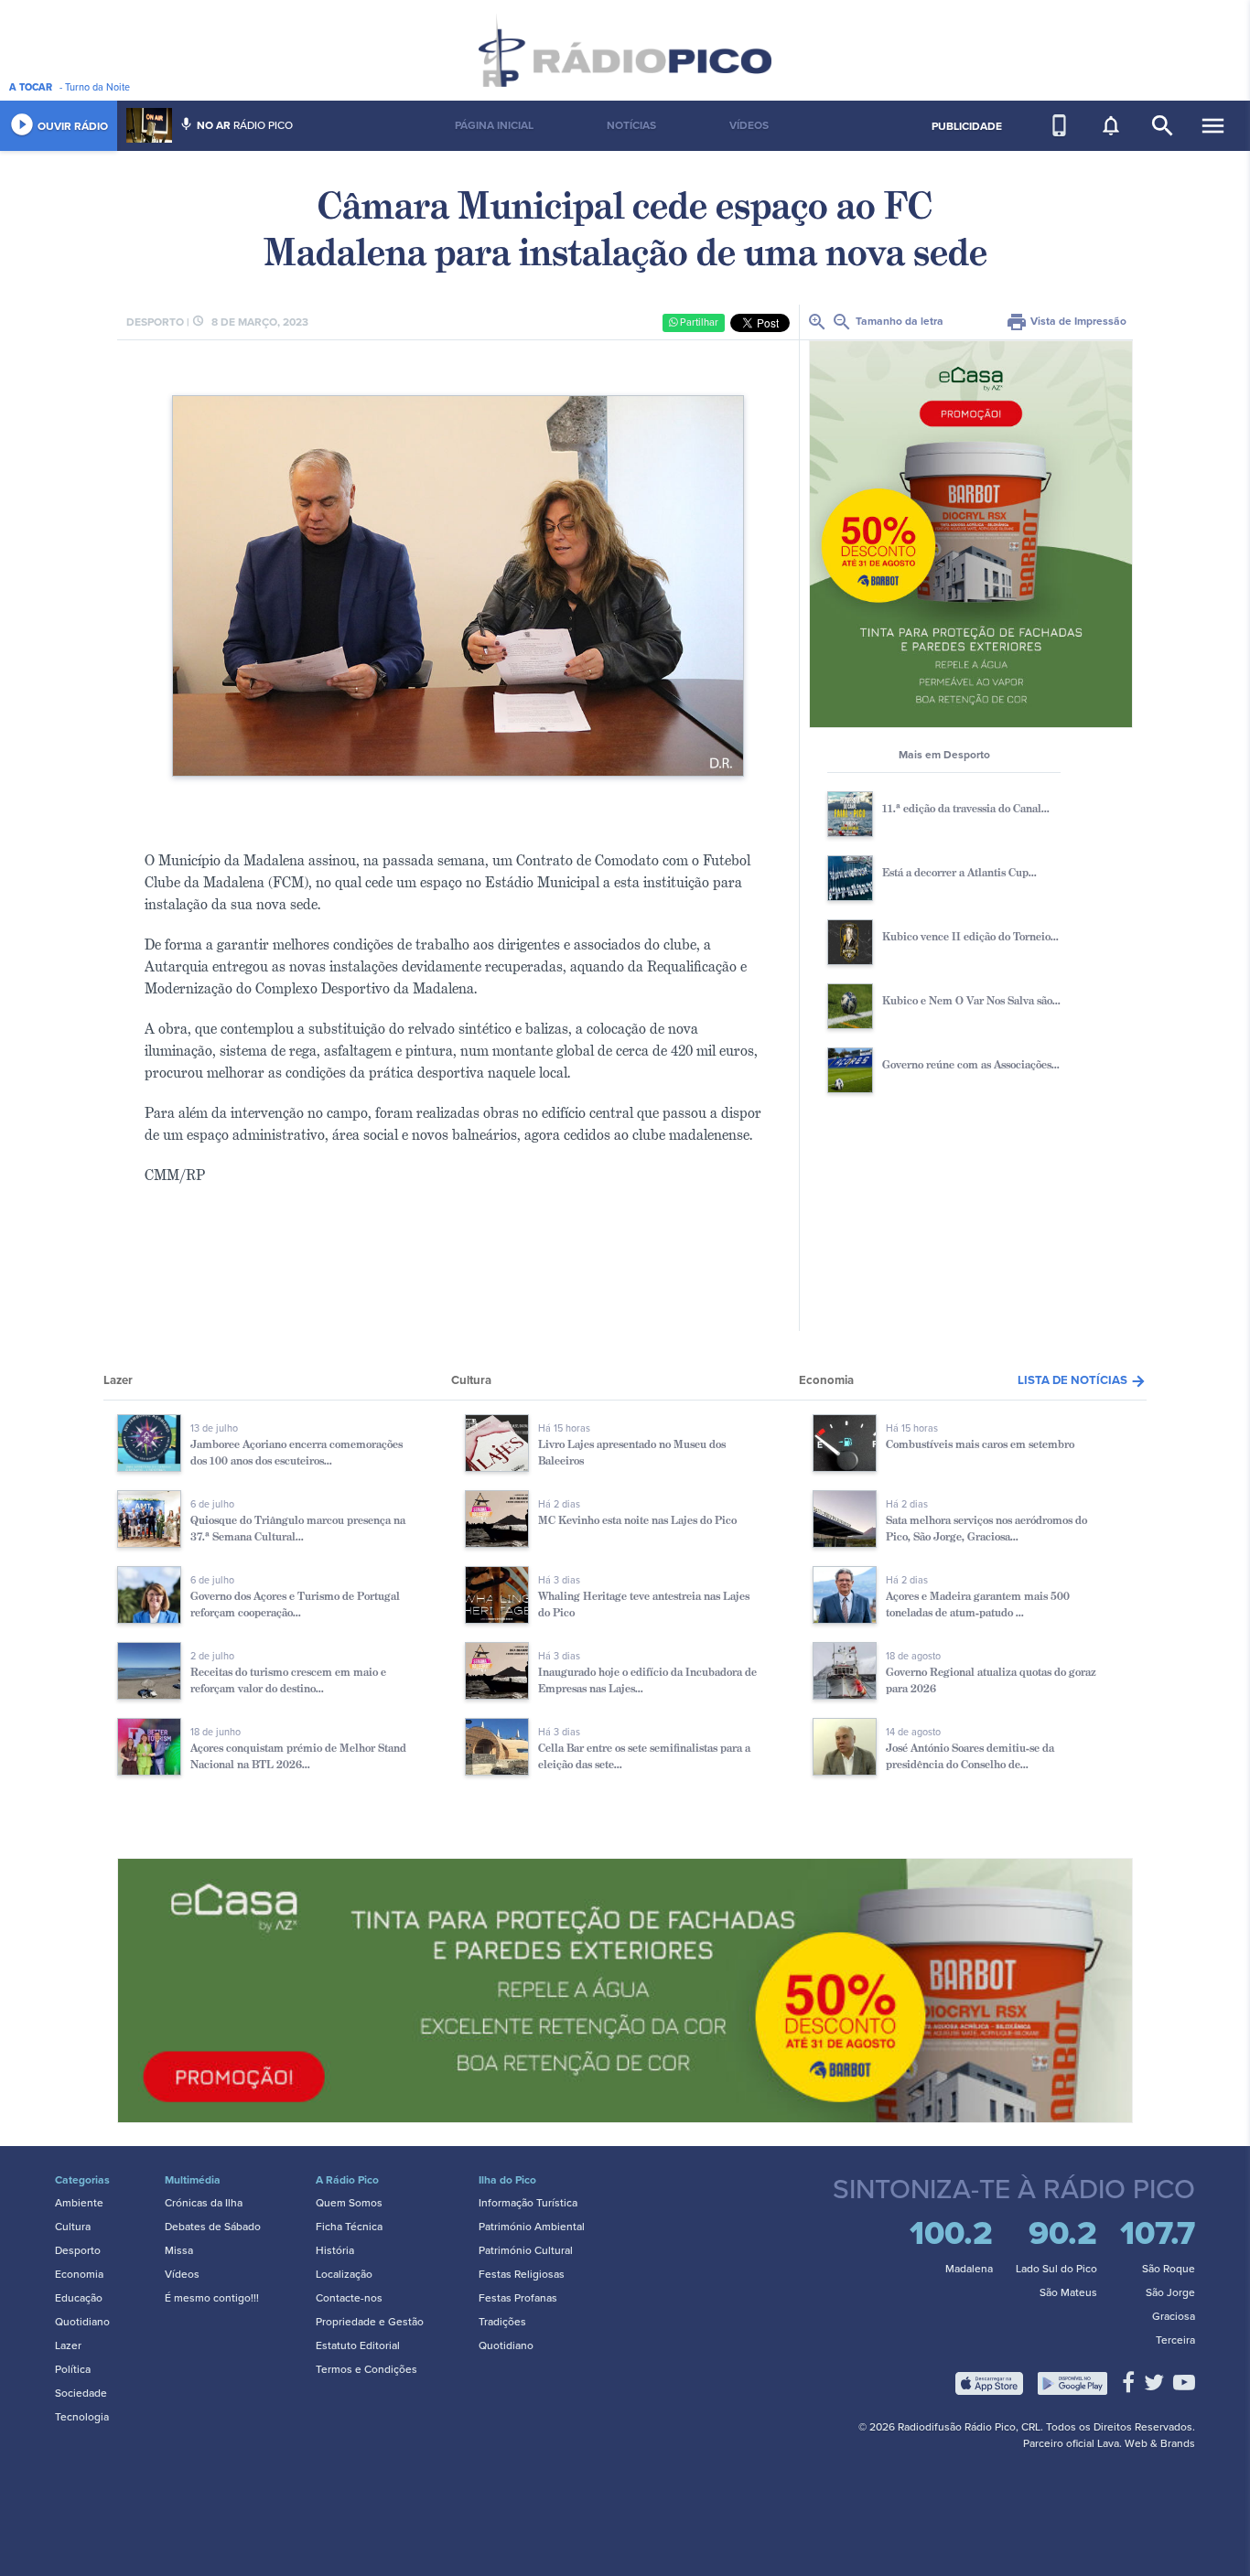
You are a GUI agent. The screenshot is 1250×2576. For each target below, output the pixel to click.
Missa (179, 2250)
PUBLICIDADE (967, 126)
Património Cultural (526, 2250)
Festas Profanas (518, 2298)
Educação (79, 2298)
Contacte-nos (349, 2298)
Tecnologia (82, 2417)
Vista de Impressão (1066, 321)
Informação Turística (528, 2203)
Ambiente (79, 2203)
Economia (79, 2274)
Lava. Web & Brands (1146, 2443)
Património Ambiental (532, 2227)
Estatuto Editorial (358, 2345)
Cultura (73, 2227)
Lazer (68, 2345)
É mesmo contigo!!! (212, 2298)
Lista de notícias (1082, 1380)
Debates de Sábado (213, 2227)
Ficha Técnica (349, 2227)
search (1163, 126)
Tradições (502, 2322)
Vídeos (182, 2274)
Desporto (78, 2250)
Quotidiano (82, 2322)
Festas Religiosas (522, 2274)
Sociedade (81, 2393)
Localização (344, 2274)
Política (73, 2369)
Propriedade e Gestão (370, 2322)
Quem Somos (349, 2203)
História (335, 2250)
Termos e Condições (366, 2369)
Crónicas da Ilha (204, 2203)
